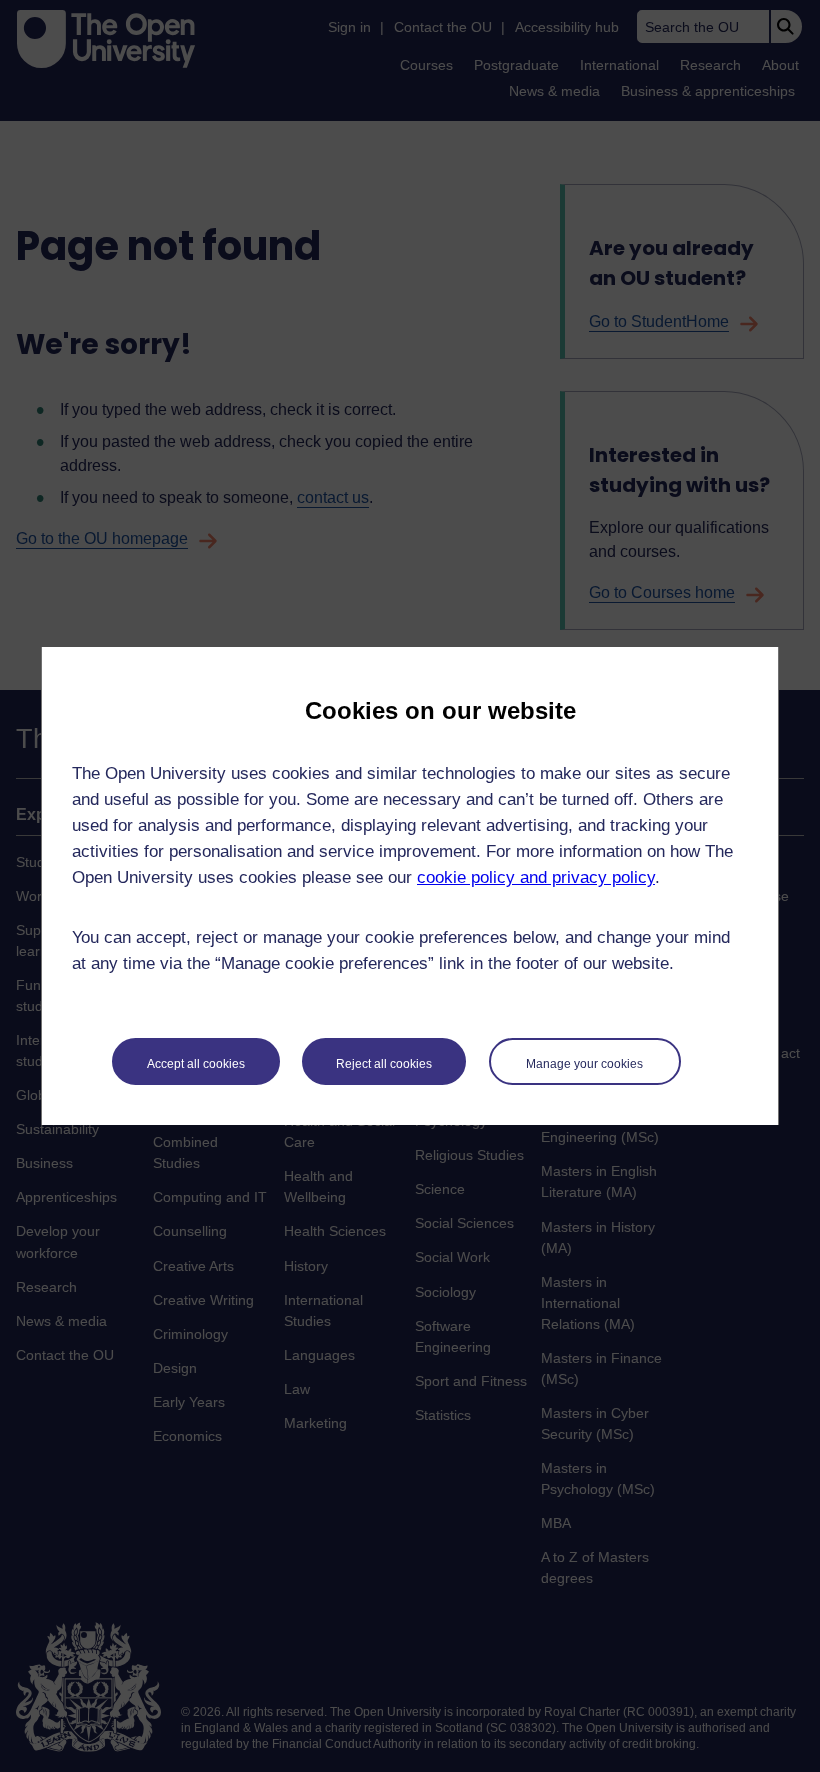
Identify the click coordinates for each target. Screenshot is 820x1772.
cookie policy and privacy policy (536, 877)
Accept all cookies (196, 1064)
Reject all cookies (384, 1064)
